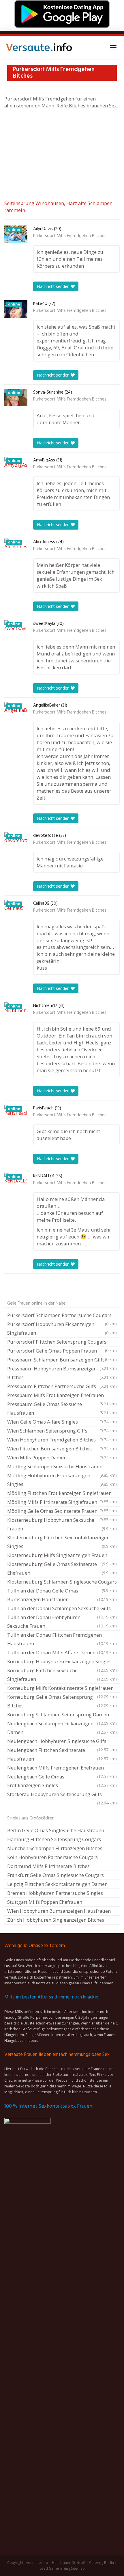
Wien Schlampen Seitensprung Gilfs (62, 1431)
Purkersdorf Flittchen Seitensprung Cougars (62, 1342)
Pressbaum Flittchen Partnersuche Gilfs (62, 1386)
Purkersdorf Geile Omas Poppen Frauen (62, 1351)
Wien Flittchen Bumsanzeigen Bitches (62, 1449)
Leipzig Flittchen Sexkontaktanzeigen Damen (57, 1884)
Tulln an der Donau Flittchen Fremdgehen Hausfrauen (62, 1639)
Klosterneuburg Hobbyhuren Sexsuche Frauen (62, 1524)
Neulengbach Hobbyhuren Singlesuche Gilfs (62, 1742)
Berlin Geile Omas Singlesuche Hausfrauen (56, 1830)
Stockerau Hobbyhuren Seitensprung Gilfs (62, 1795)
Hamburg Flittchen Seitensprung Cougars (54, 1839)
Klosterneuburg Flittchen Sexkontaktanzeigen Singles (62, 1542)
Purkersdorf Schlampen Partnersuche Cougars (62, 1316)
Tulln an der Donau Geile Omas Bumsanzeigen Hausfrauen (62, 1595)
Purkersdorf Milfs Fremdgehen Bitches (70, 236)
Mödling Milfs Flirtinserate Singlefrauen (62, 1503)
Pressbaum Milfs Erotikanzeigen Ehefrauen (62, 1396)
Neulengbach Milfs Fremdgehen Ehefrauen (62, 1768)
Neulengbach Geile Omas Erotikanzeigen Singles (62, 1781)
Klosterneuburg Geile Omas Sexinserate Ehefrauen (62, 1568)
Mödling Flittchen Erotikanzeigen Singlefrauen (62, 1494)
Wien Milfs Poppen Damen (62, 1458)
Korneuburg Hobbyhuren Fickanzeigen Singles (62, 1662)
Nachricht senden (54, 286)
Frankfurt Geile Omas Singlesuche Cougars (56, 1875)
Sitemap (78, 2568)
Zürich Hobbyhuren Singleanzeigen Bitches (56, 1920)
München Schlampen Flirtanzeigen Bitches (55, 1848)
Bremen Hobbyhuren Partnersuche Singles (55, 1893)
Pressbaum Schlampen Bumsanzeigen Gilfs (62, 1360)
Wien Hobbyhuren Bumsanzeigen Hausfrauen (59, 1911)
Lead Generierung (55, 2568)
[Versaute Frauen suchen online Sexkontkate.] (39, 47)
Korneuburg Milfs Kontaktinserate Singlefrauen (62, 1689)
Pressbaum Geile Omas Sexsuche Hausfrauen (62, 1408)
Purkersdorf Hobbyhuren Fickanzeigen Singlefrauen (62, 1328)
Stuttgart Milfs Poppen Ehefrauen (45, 1902)
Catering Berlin (102, 2563)
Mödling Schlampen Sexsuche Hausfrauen (62, 1467)
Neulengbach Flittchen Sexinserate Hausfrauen (62, 1754)
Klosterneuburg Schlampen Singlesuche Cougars (62, 1582)
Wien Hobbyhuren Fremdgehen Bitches (62, 1440)
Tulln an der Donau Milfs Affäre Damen (62, 1652)
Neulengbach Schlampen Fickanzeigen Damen (62, 1728)
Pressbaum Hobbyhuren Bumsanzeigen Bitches (62, 1373)
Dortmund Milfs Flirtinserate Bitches (48, 1866)
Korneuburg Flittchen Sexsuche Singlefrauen (62, 1675)
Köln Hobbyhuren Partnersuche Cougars (52, 1857)
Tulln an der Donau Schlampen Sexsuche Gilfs (62, 1609)
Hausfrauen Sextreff (69, 2563)
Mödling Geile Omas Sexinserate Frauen (62, 1512)
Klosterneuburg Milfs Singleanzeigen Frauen (62, 1556)
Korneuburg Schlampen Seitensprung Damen (62, 1715)
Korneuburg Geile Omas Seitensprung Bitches (62, 1701)
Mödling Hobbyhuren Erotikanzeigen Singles (62, 1480)
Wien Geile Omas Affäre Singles (62, 1422)
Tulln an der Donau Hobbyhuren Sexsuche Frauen (62, 1622)
